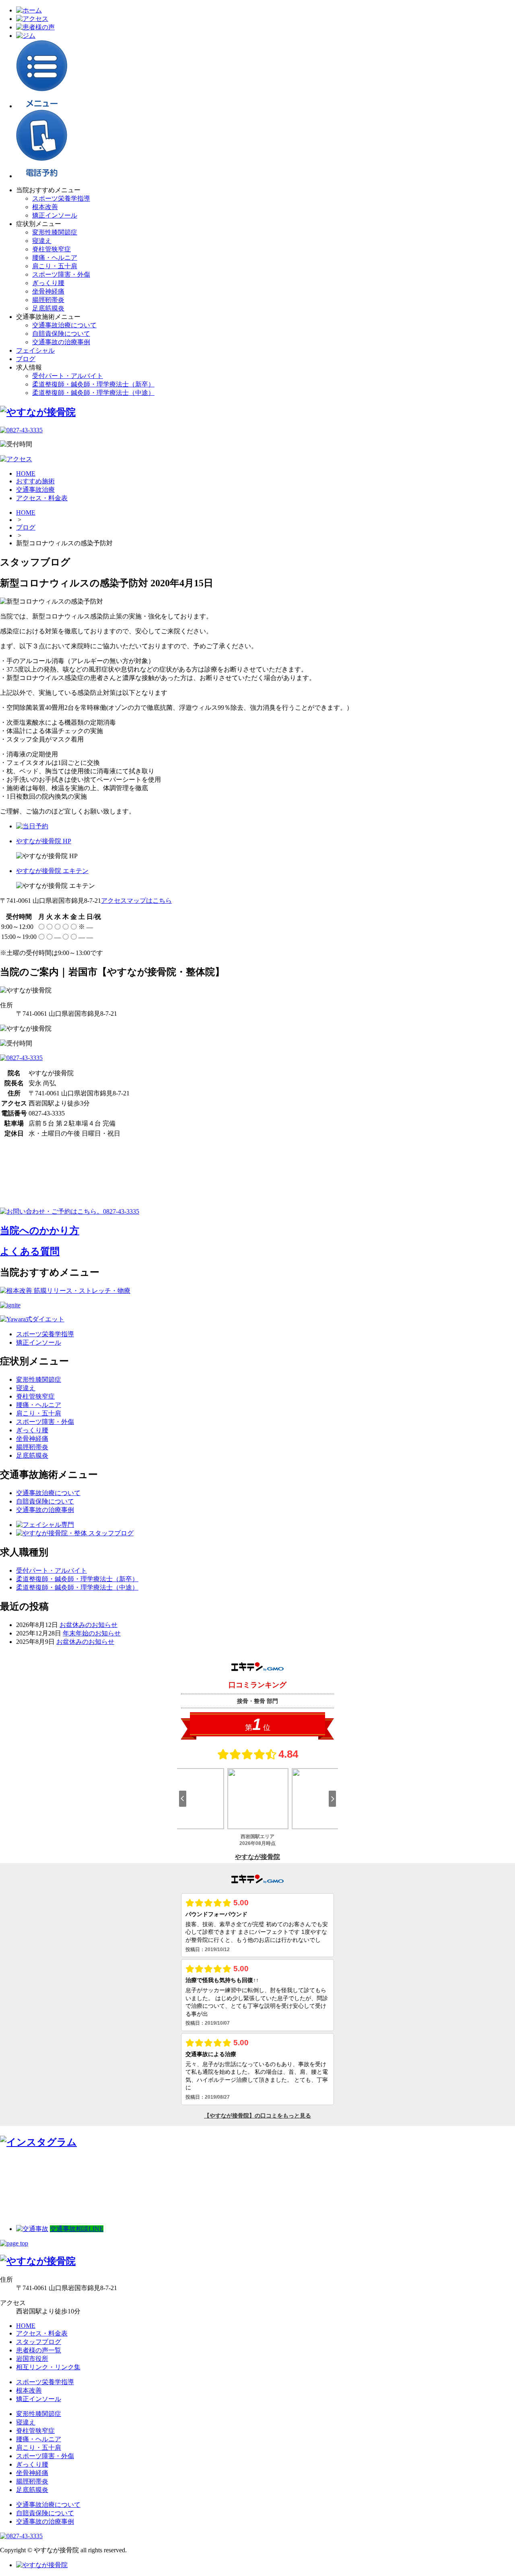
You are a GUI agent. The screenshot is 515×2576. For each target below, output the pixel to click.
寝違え (42, 241)
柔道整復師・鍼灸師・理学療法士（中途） (93, 393)
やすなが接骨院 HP (44, 841)
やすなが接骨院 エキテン (52, 871)
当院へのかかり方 (40, 1230)
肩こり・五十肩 (55, 266)
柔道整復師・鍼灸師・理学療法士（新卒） (93, 384)
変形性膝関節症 (55, 232)
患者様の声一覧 (39, 2350)
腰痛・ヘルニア (55, 258)
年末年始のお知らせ (92, 1633)
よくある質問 (30, 1251)
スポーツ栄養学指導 (61, 198)
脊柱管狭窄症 (51, 249)
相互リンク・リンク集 (48, 2367)
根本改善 (45, 207)
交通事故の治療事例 (61, 342)
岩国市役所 (32, 2359)
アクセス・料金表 (42, 2333)
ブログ (26, 359)
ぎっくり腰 (48, 283)
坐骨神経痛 (48, 291)
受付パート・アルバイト (68, 376)
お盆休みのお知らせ (89, 1625)
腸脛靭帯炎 (48, 300)
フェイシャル (35, 350)
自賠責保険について (61, 334)
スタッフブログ (39, 2342)
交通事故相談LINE (77, 2229)
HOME (26, 513)
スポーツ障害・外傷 (61, 274)
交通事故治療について (64, 325)
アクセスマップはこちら (136, 901)
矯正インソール (55, 215)
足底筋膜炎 (48, 308)
